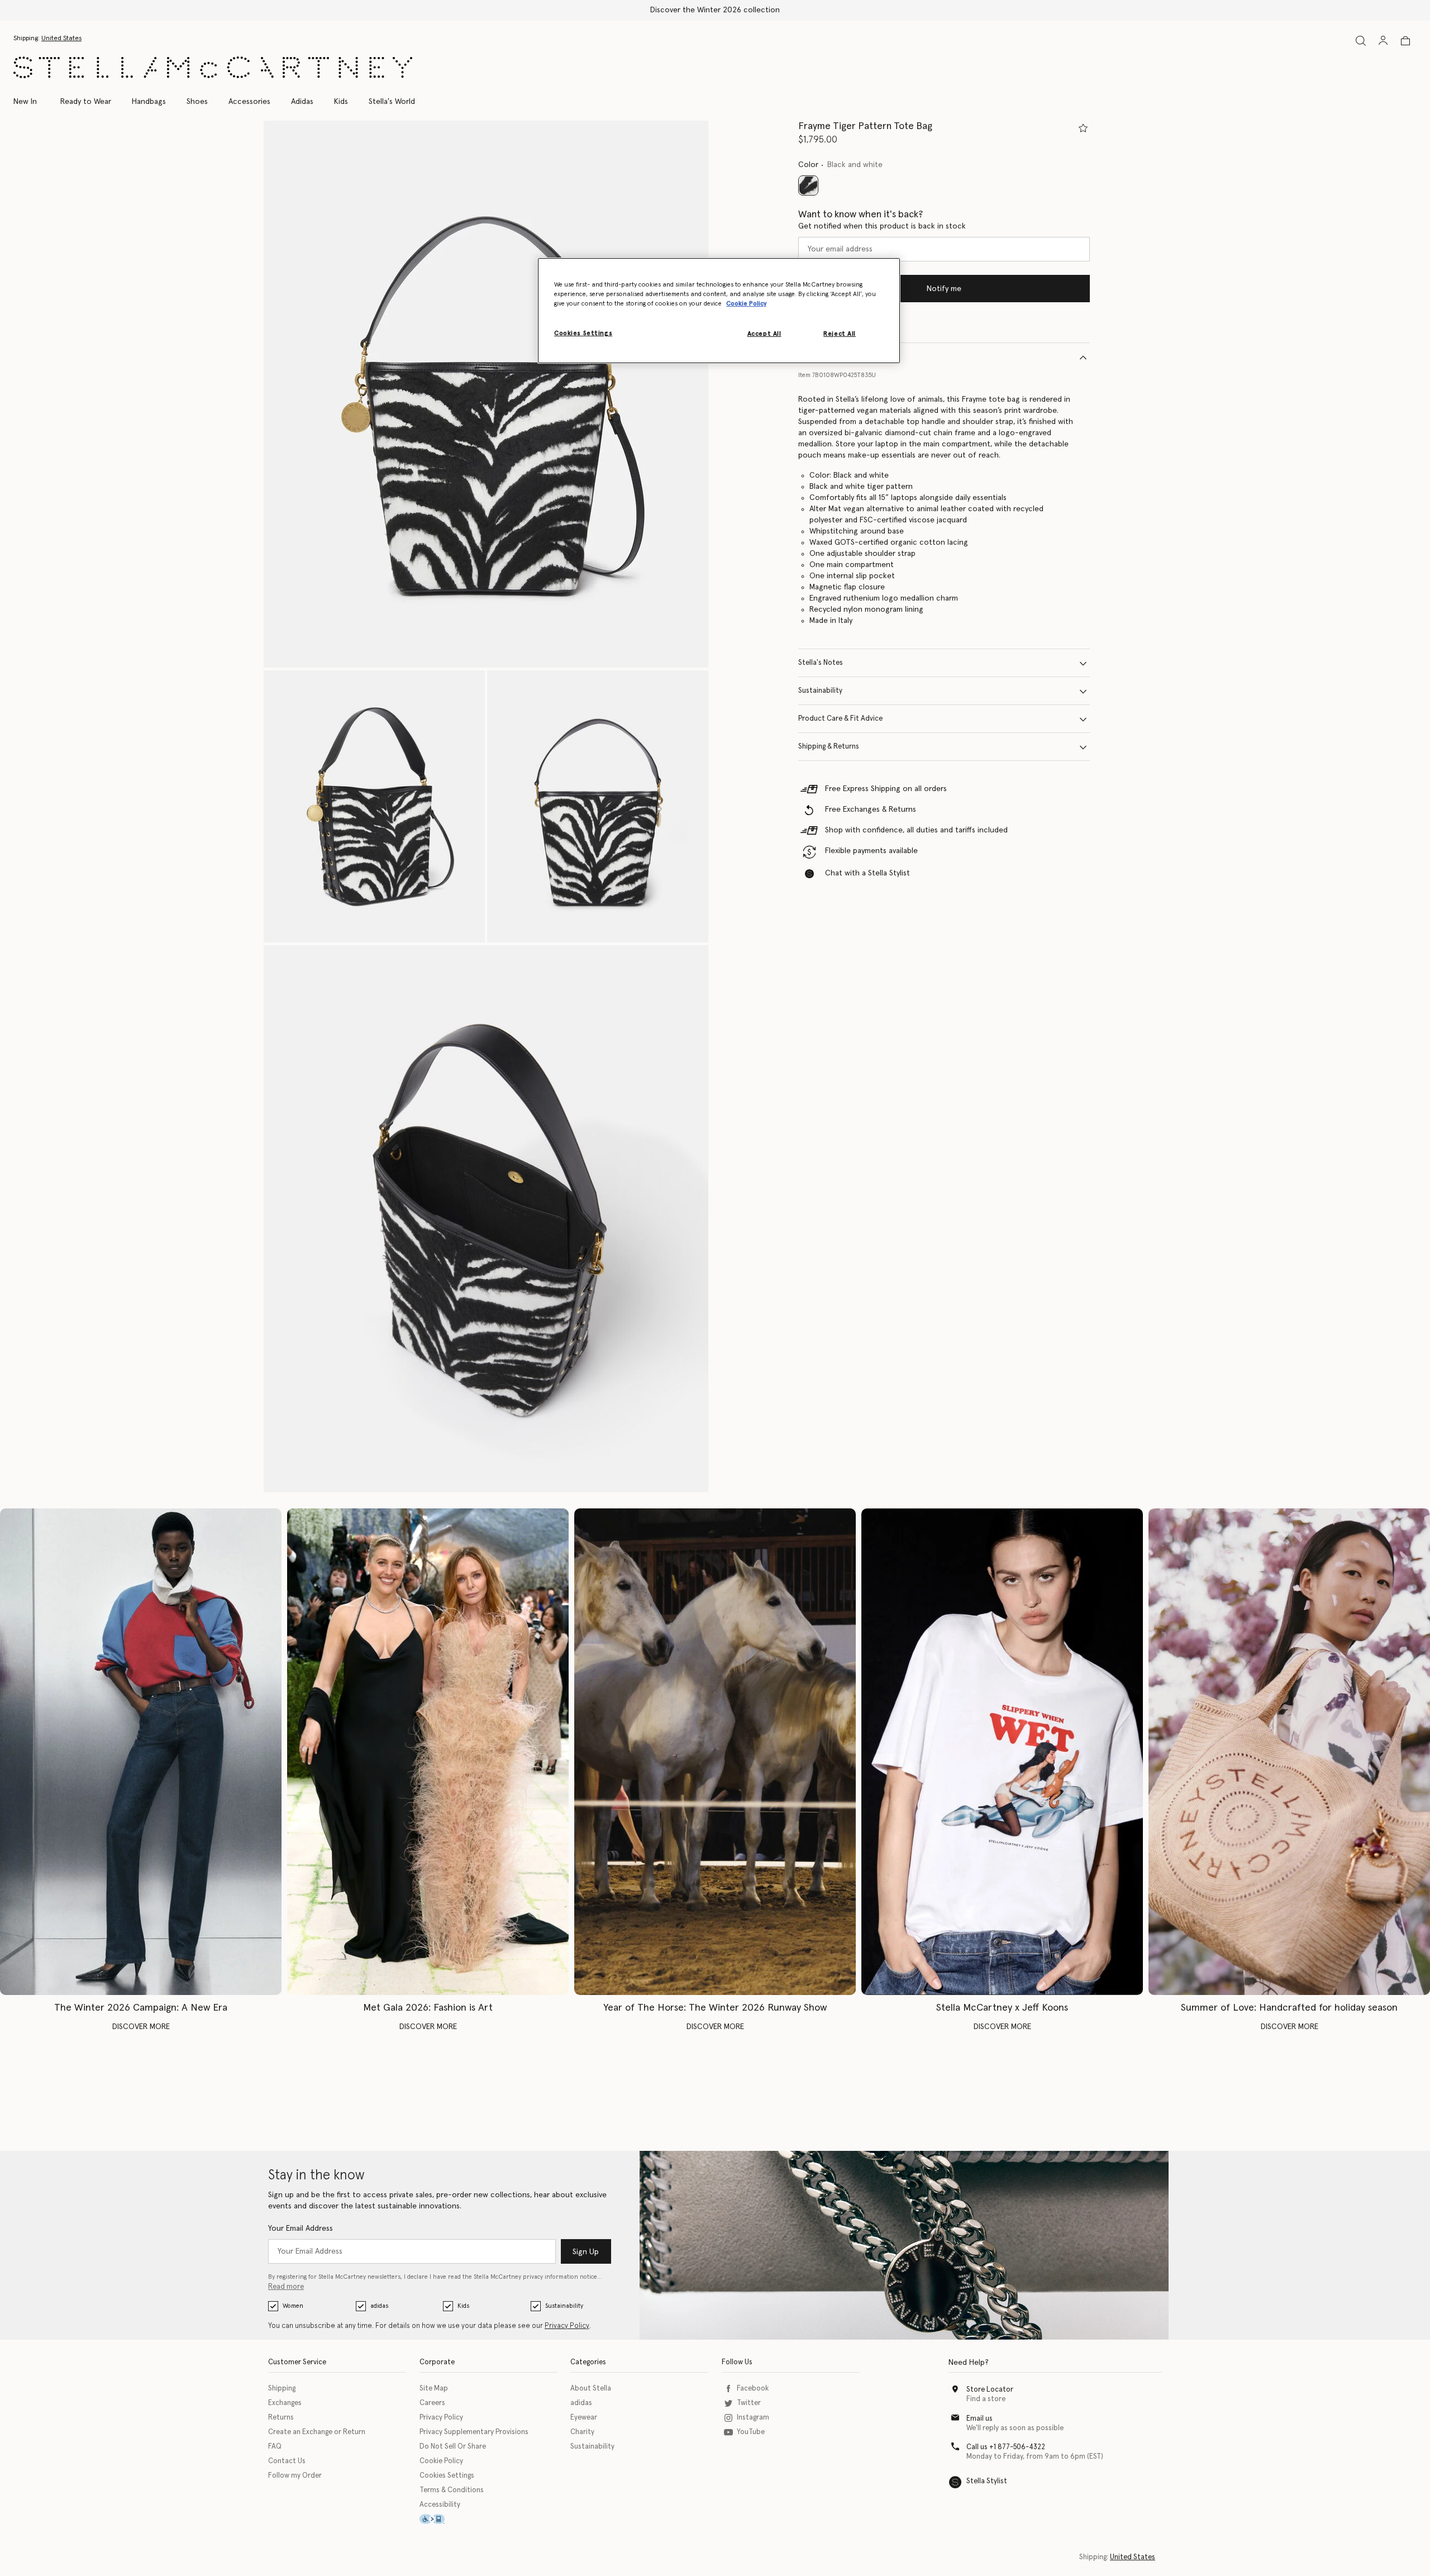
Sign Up (586, 2252)
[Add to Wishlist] (1083, 128)
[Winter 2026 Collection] (141, 1752)
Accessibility (440, 2505)
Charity (582, 2432)
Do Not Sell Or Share (453, 2447)
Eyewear (584, 2418)
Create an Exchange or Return (317, 2432)
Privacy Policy (567, 2326)
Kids (463, 2306)
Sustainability (820, 691)
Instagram (753, 2418)
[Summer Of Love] (1289, 1752)
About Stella (591, 2389)
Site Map (434, 2389)
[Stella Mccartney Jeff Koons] (1002, 1752)
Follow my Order (295, 2476)
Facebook (753, 2389)
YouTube (751, 2432)
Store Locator (990, 2390)
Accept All (764, 334)
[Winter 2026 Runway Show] (715, 1752)
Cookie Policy (441, 2461)
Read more (286, 2287)
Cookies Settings (447, 2476)
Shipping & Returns (829, 747)
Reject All (840, 334)
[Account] (1383, 40)
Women (293, 2306)
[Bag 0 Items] (1405, 41)
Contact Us (287, 2461)
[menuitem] (31, 102)
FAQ (275, 2447)
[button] (486, 394)
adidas (379, 2306)
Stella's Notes (821, 663)
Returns (281, 2418)
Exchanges (285, 2403)
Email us (979, 2419)
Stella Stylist (987, 2481)
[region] (719, 311)
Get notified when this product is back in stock (882, 227)
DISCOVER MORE (141, 2027)
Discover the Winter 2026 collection (715, 10)
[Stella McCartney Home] (213, 67)
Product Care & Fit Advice (840, 719)
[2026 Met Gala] (428, 1752)
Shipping (282, 2389)
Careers (432, 2403)
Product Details (824, 357)
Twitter (749, 2403)
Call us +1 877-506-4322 (1006, 2447)
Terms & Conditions (452, 2490)
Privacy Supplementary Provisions (474, 2432)
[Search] (1361, 41)
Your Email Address (301, 2229)
